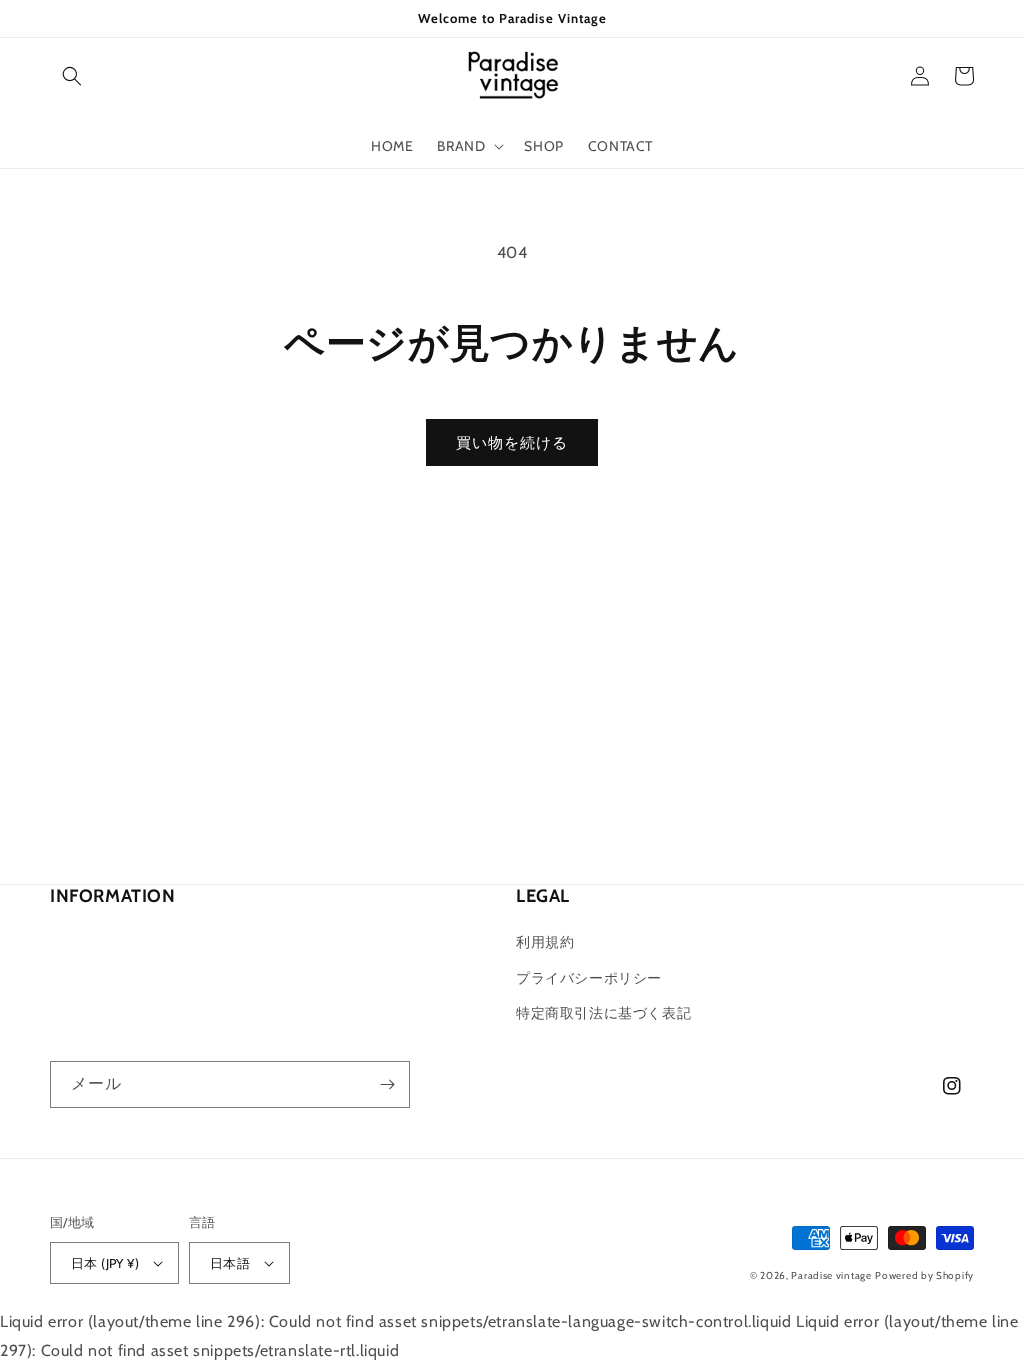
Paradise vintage (831, 1275)
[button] (72, 76)
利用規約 (545, 942)
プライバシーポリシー (589, 978)
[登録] (387, 1084)
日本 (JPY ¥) (105, 1263)
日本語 (230, 1263)
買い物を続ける (512, 443)
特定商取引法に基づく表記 (603, 1013)
